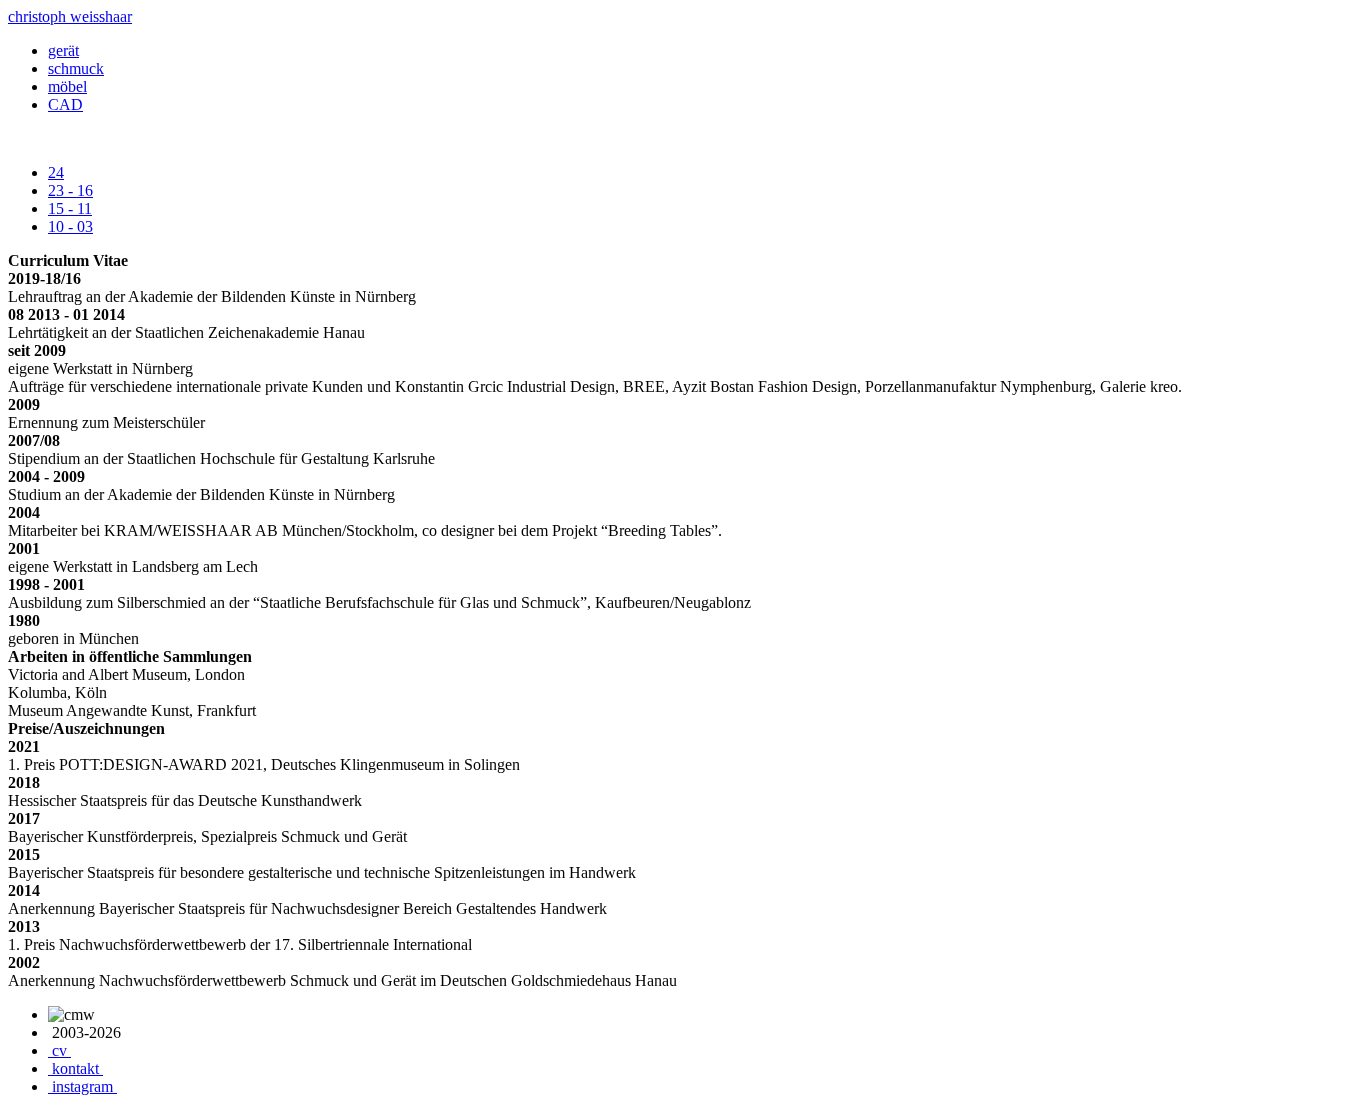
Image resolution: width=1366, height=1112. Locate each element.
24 (56, 172)
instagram (82, 1086)
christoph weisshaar (70, 16)
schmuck (76, 68)
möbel (67, 86)
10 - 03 (70, 226)
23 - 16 (70, 190)
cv (59, 1050)
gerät (63, 50)
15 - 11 (70, 208)
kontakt (75, 1068)
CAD (65, 104)
